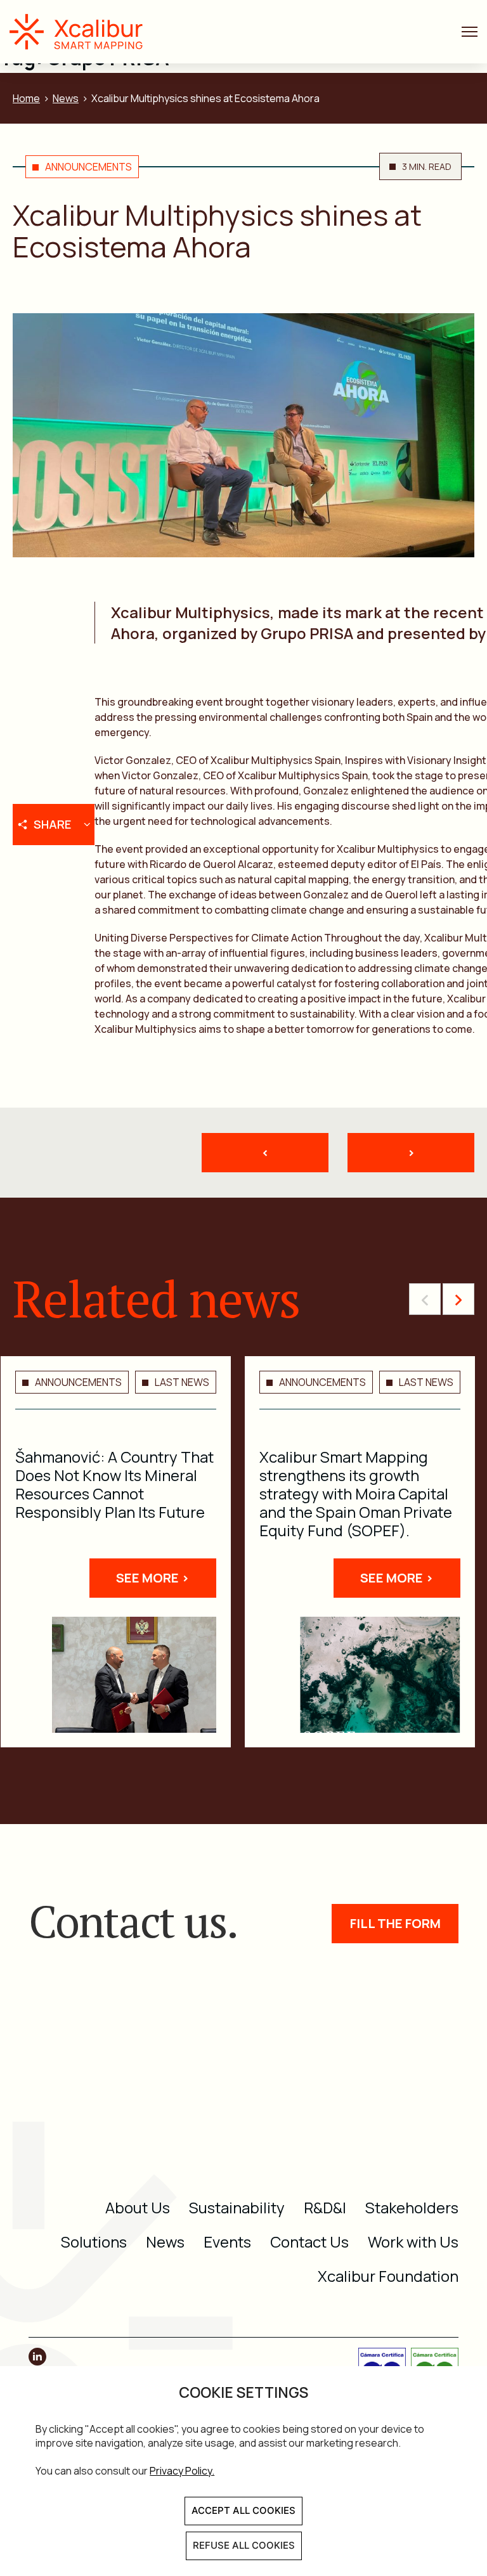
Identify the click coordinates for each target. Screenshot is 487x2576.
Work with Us (413, 2242)
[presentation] (425, 1299)
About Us (138, 2207)
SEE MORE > (153, 1578)
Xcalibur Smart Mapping (82, 32)
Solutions (94, 2242)
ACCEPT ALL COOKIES (243, 2510)
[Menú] (470, 32)
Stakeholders (412, 2207)
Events (227, 2242)
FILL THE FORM (395, 1923)
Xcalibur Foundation (388, 2276)
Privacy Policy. (182, 2471)
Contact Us (309, 2242)
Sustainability (237, 2207)
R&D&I (325, 2207)
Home (26, 98)
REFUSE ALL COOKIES (244, 2545)
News (66, 98)
